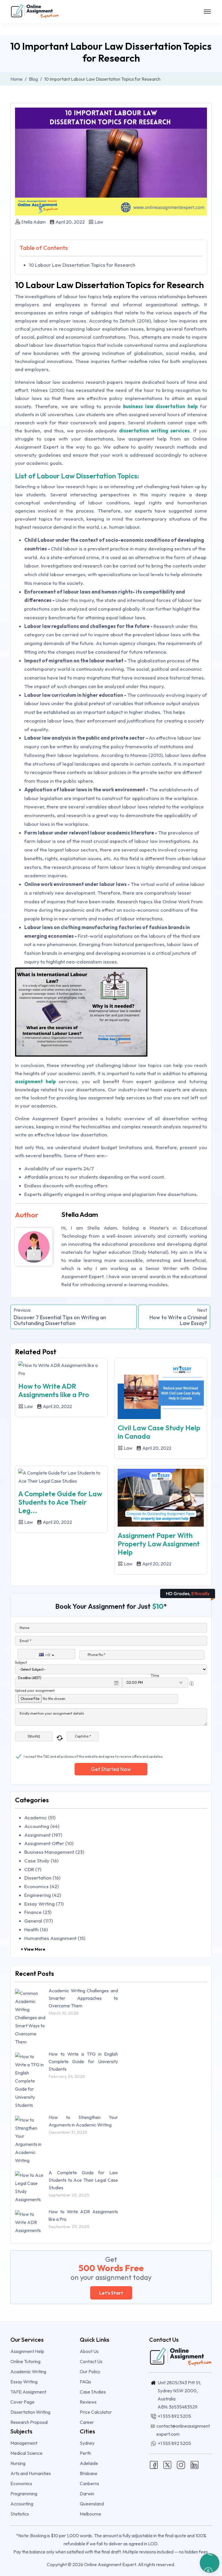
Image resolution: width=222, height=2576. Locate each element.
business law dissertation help (160, 406)
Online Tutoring (25, 2361)
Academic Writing (28, 2372)
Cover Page (22, 2402)
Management (24, 2443)
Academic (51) (40, 1817)
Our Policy (90, 2372)
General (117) (39, 1921)
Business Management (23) (54, 1852)
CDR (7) (33, 1869)
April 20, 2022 (70, 222)
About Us (89, 2351)
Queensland (92, 2504)
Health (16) (36, 1929)
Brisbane (89, 2473)
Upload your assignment (35, 1690)
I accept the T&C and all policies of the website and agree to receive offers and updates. (94, 1756)
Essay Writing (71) (44, 1904)
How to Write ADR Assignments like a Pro (54, 1390)
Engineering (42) (43, 1895)
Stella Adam (33, 222)
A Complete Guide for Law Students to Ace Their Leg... (60, 1502)
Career (87, 2422)
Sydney (87, 2443)
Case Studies (93, 2392)
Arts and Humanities (31, 2473)
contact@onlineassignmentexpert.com (183, 2430)
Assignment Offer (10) (49, 1843)
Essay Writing (24, 2382)
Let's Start (111, 2293)
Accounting (22, 2504)
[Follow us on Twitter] (167, 2464)
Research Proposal (29, 2422)
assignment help (35, 1081)
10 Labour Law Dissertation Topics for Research (82, 265)
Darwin (87, 2494)
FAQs (85, 2382)
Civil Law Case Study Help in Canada (159, 1432)
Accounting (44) (42, 1826)
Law (98, 222)
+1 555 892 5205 (174, 2416)
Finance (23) (38, 1912)
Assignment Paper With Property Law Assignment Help (159, 1544)
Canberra (89, 2483)
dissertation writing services (154, 431)
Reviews (88, 2402)
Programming (24, 2494)
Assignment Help (27, 2351)
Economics (21, 2483)
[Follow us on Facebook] (154, 2464)
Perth (85, 2453)
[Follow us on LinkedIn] (195, 2464)
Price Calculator (96, 2412)
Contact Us (91, 2361)
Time (155, 1675)
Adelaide (89, 2463)
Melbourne (90, 2514)
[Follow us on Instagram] (181, 2464)
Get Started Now (111, 1769)
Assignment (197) (43, 1835)
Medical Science (26, 2453)
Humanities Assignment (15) (55, 1938)
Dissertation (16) (42, 1878)
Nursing (18, 2463)
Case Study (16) (41, 1861)
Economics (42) (41, 1886)
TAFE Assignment (28, 2392)
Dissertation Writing (30, 2412)
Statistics (20, 2514)
